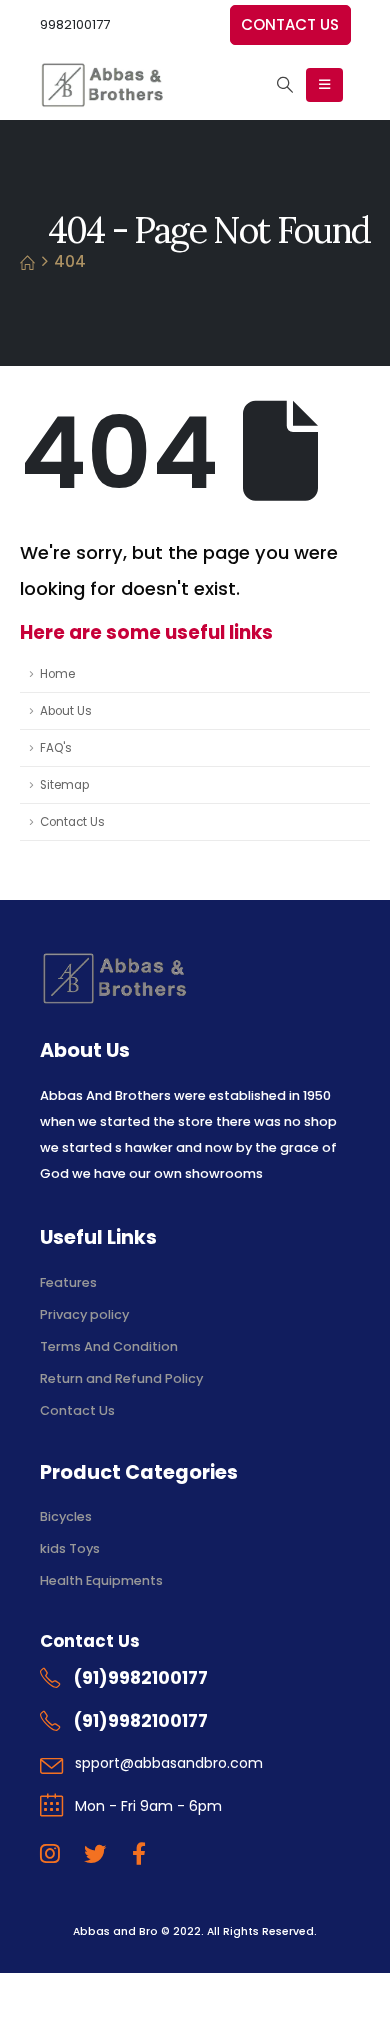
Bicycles (66, 1516)
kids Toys (70, 1548)
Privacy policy (84, 1314)
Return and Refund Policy (121, 1378)
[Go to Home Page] (27, 262)
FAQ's (56, 748)
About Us (66, 711)
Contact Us (72, 822)
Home (57, 674)
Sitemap (64, 785)
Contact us (290, 24)
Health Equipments (101, 1580)
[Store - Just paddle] (101, 84)
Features (68, 1282)
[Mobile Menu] (324, 85)
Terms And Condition (110, 1346)
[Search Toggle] (284, 85)
